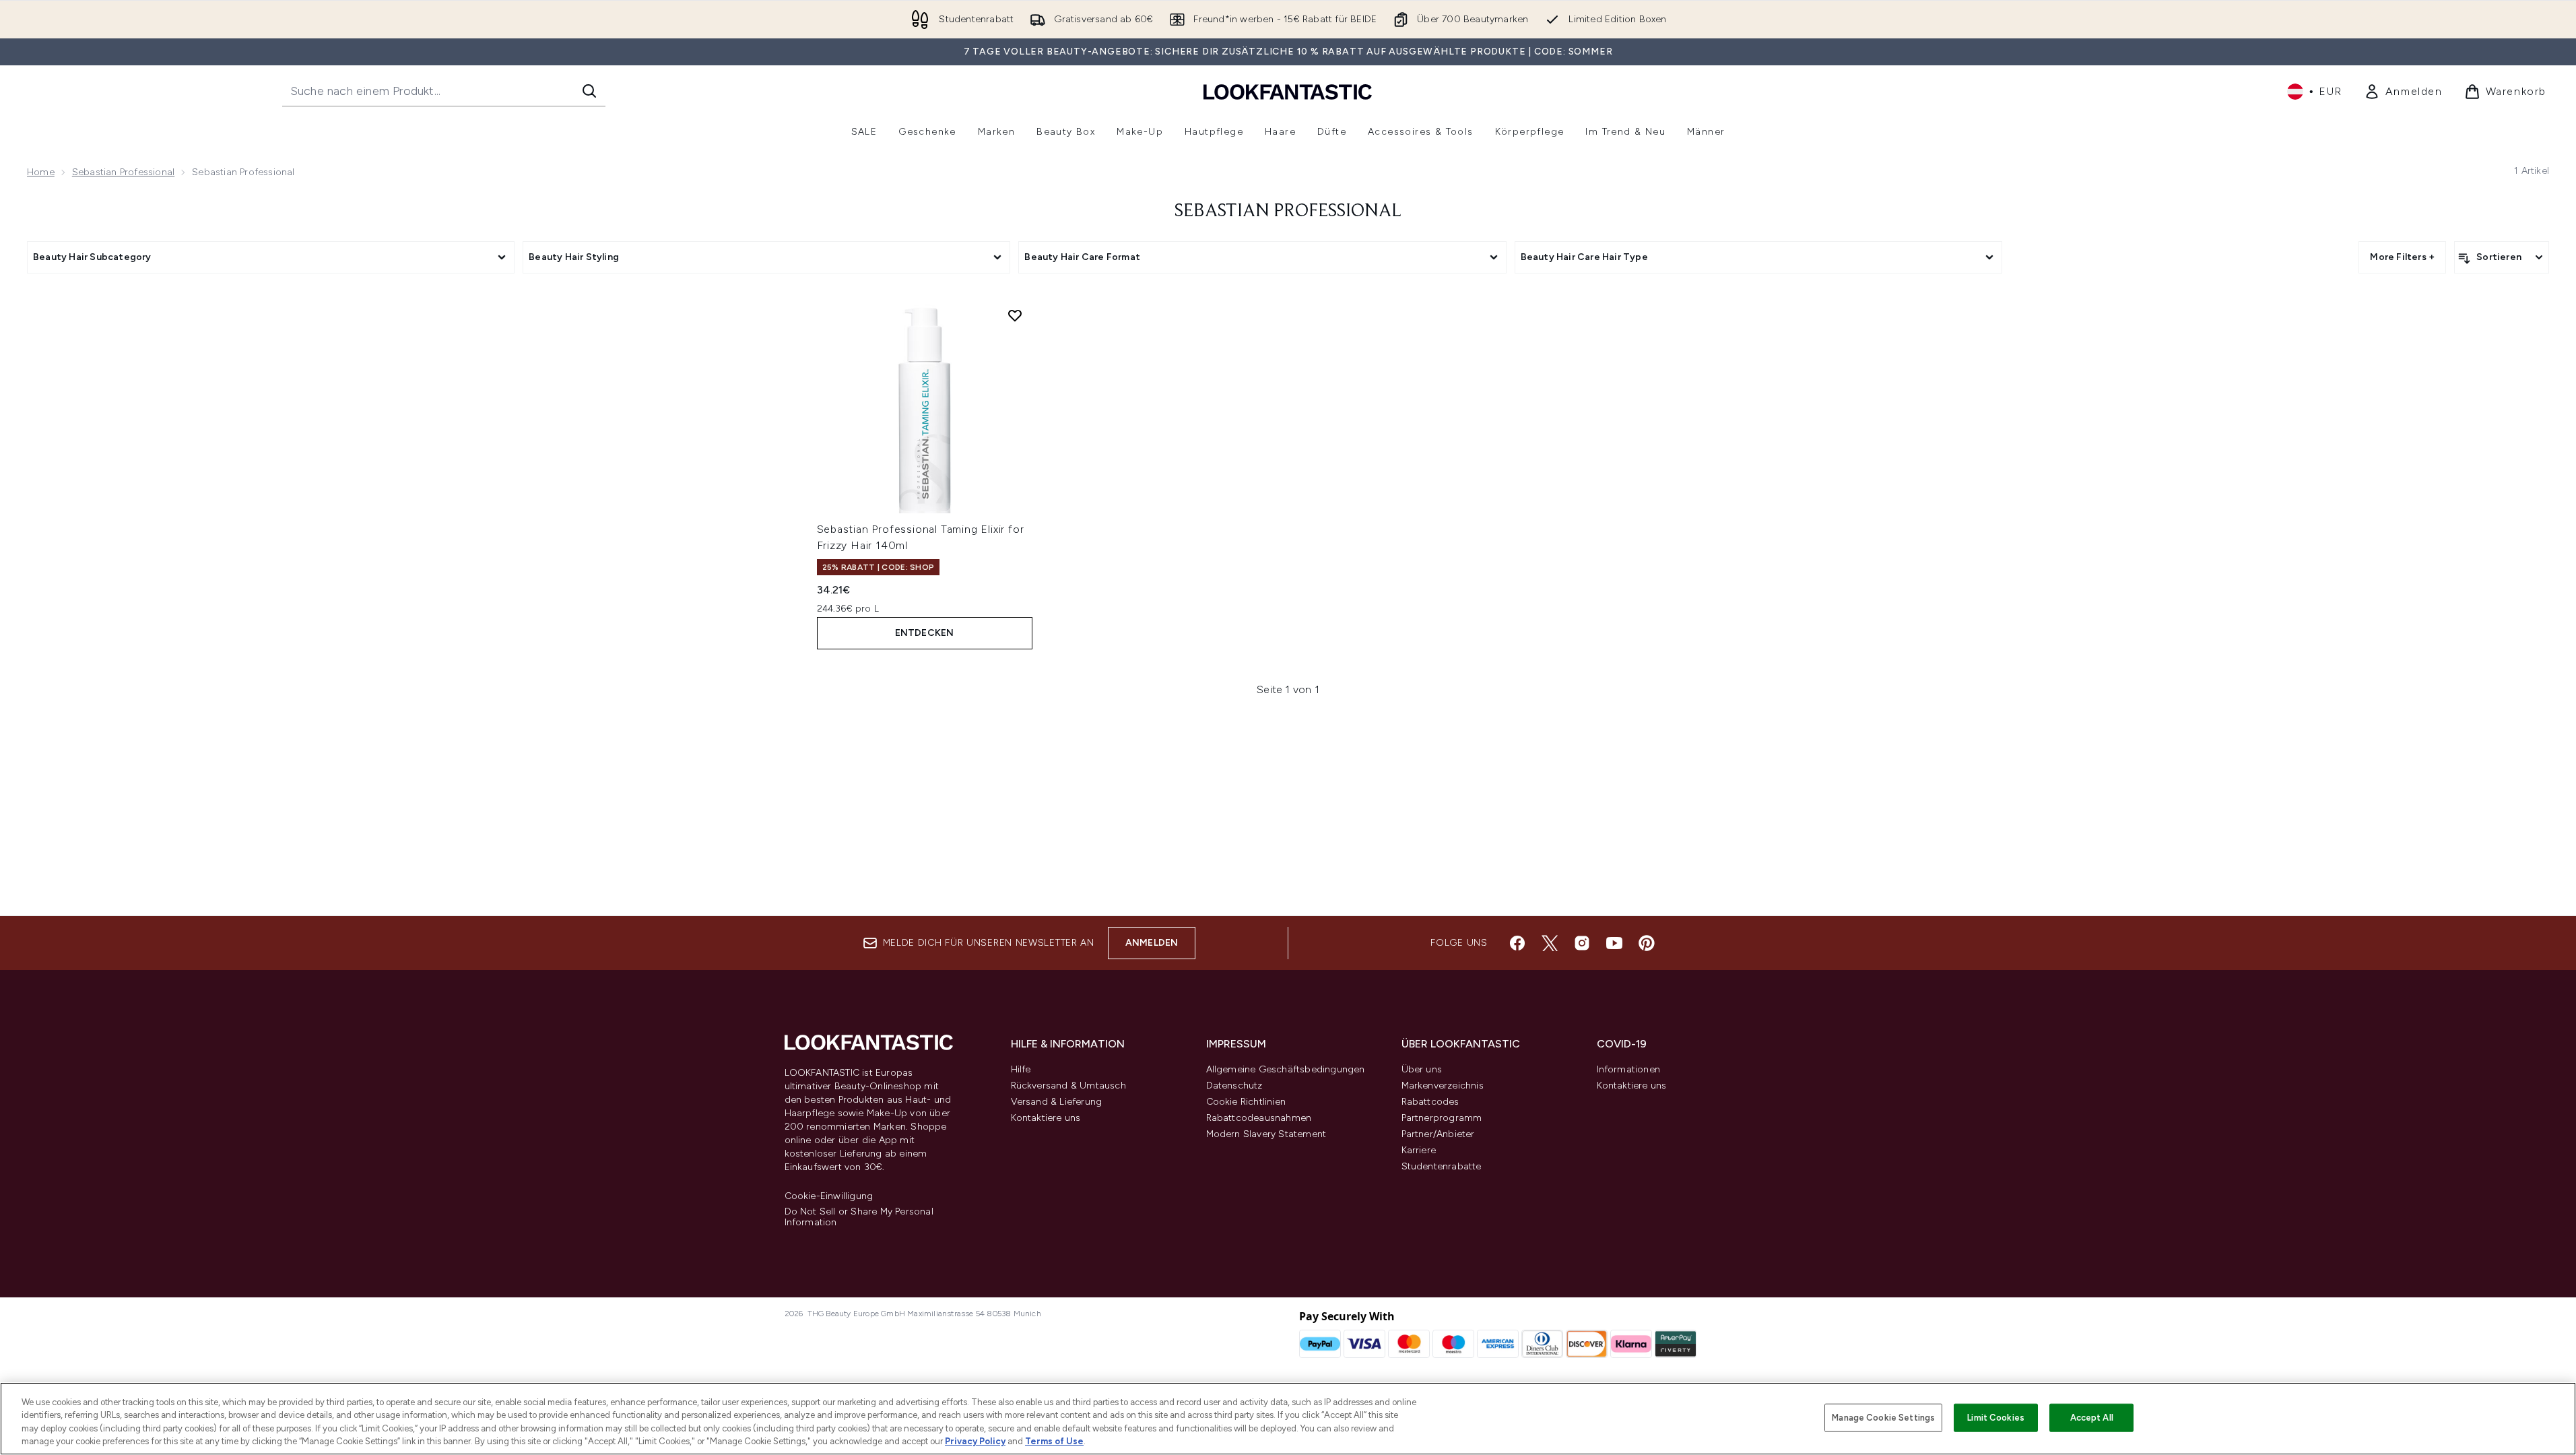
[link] (2403, 92)
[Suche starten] (589, 91)
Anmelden (1152, 943)
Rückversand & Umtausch (1068, 1086)
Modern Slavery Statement (1266, 1134)
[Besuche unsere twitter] (1550, 943)
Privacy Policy (975, 1441)
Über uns (1422, 1069)
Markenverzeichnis (1443, 1086)
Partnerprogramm (1442, 1118)
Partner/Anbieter (1438, 1134)
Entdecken (925, 633)
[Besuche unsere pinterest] (1647, 943)
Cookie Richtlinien (1246, 1102)
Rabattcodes (1430, 1102)
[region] (1288, 1419)
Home (41, 172)
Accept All (2092, 1418)
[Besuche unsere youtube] (1614, 943)
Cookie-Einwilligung (829, 1196)
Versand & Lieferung (1057, 1102)
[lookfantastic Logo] (1288, 91)
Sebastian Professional (123, 172)
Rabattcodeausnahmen (1259, 1118)
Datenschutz (1234, 1086)
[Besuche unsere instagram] (1582, 943)
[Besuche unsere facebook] (1517, 943)
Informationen (1629, 1069)
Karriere (1419, 1150)
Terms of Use (1054, 1441)
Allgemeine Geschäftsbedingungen (1286, 1069)
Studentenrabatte (1442, 1166)
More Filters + (2402, 257)
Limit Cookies (1996, 1418)
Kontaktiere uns (1046, 1118)
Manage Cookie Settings (1883, 1418)
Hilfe (1021, 1069)
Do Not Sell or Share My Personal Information (859, 1217)
